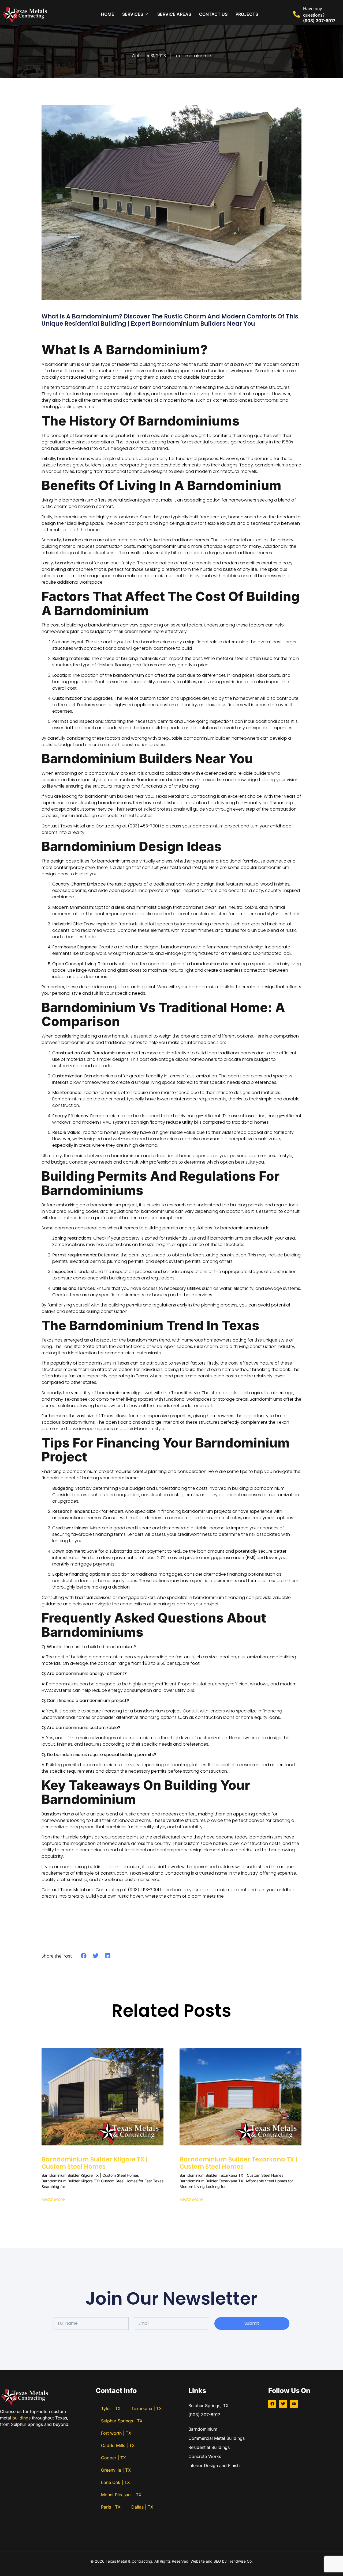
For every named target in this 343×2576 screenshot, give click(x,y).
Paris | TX (111, 2507)
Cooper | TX (113, 2458)
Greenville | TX (116, 2470)
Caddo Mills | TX (118, 2445)
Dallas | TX (142, 2507)
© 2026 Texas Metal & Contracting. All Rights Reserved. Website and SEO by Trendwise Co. (171, 2561)
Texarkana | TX (147, 2408)
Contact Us (213, 14)
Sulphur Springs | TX (122, 2421)
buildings (21, 2418)
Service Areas (174, 14)
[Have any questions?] (297, 14)
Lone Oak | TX (115, 2482)
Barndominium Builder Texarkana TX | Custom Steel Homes (238, 2163)
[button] (84, 1956)
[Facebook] (272, 2404)
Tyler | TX (111, 2408)
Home (108, 14)
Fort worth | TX (116, 2433)
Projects (247, 14)
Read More (53, 2199)
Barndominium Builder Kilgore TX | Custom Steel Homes (95, 2163)
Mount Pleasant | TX (121, 2495)
